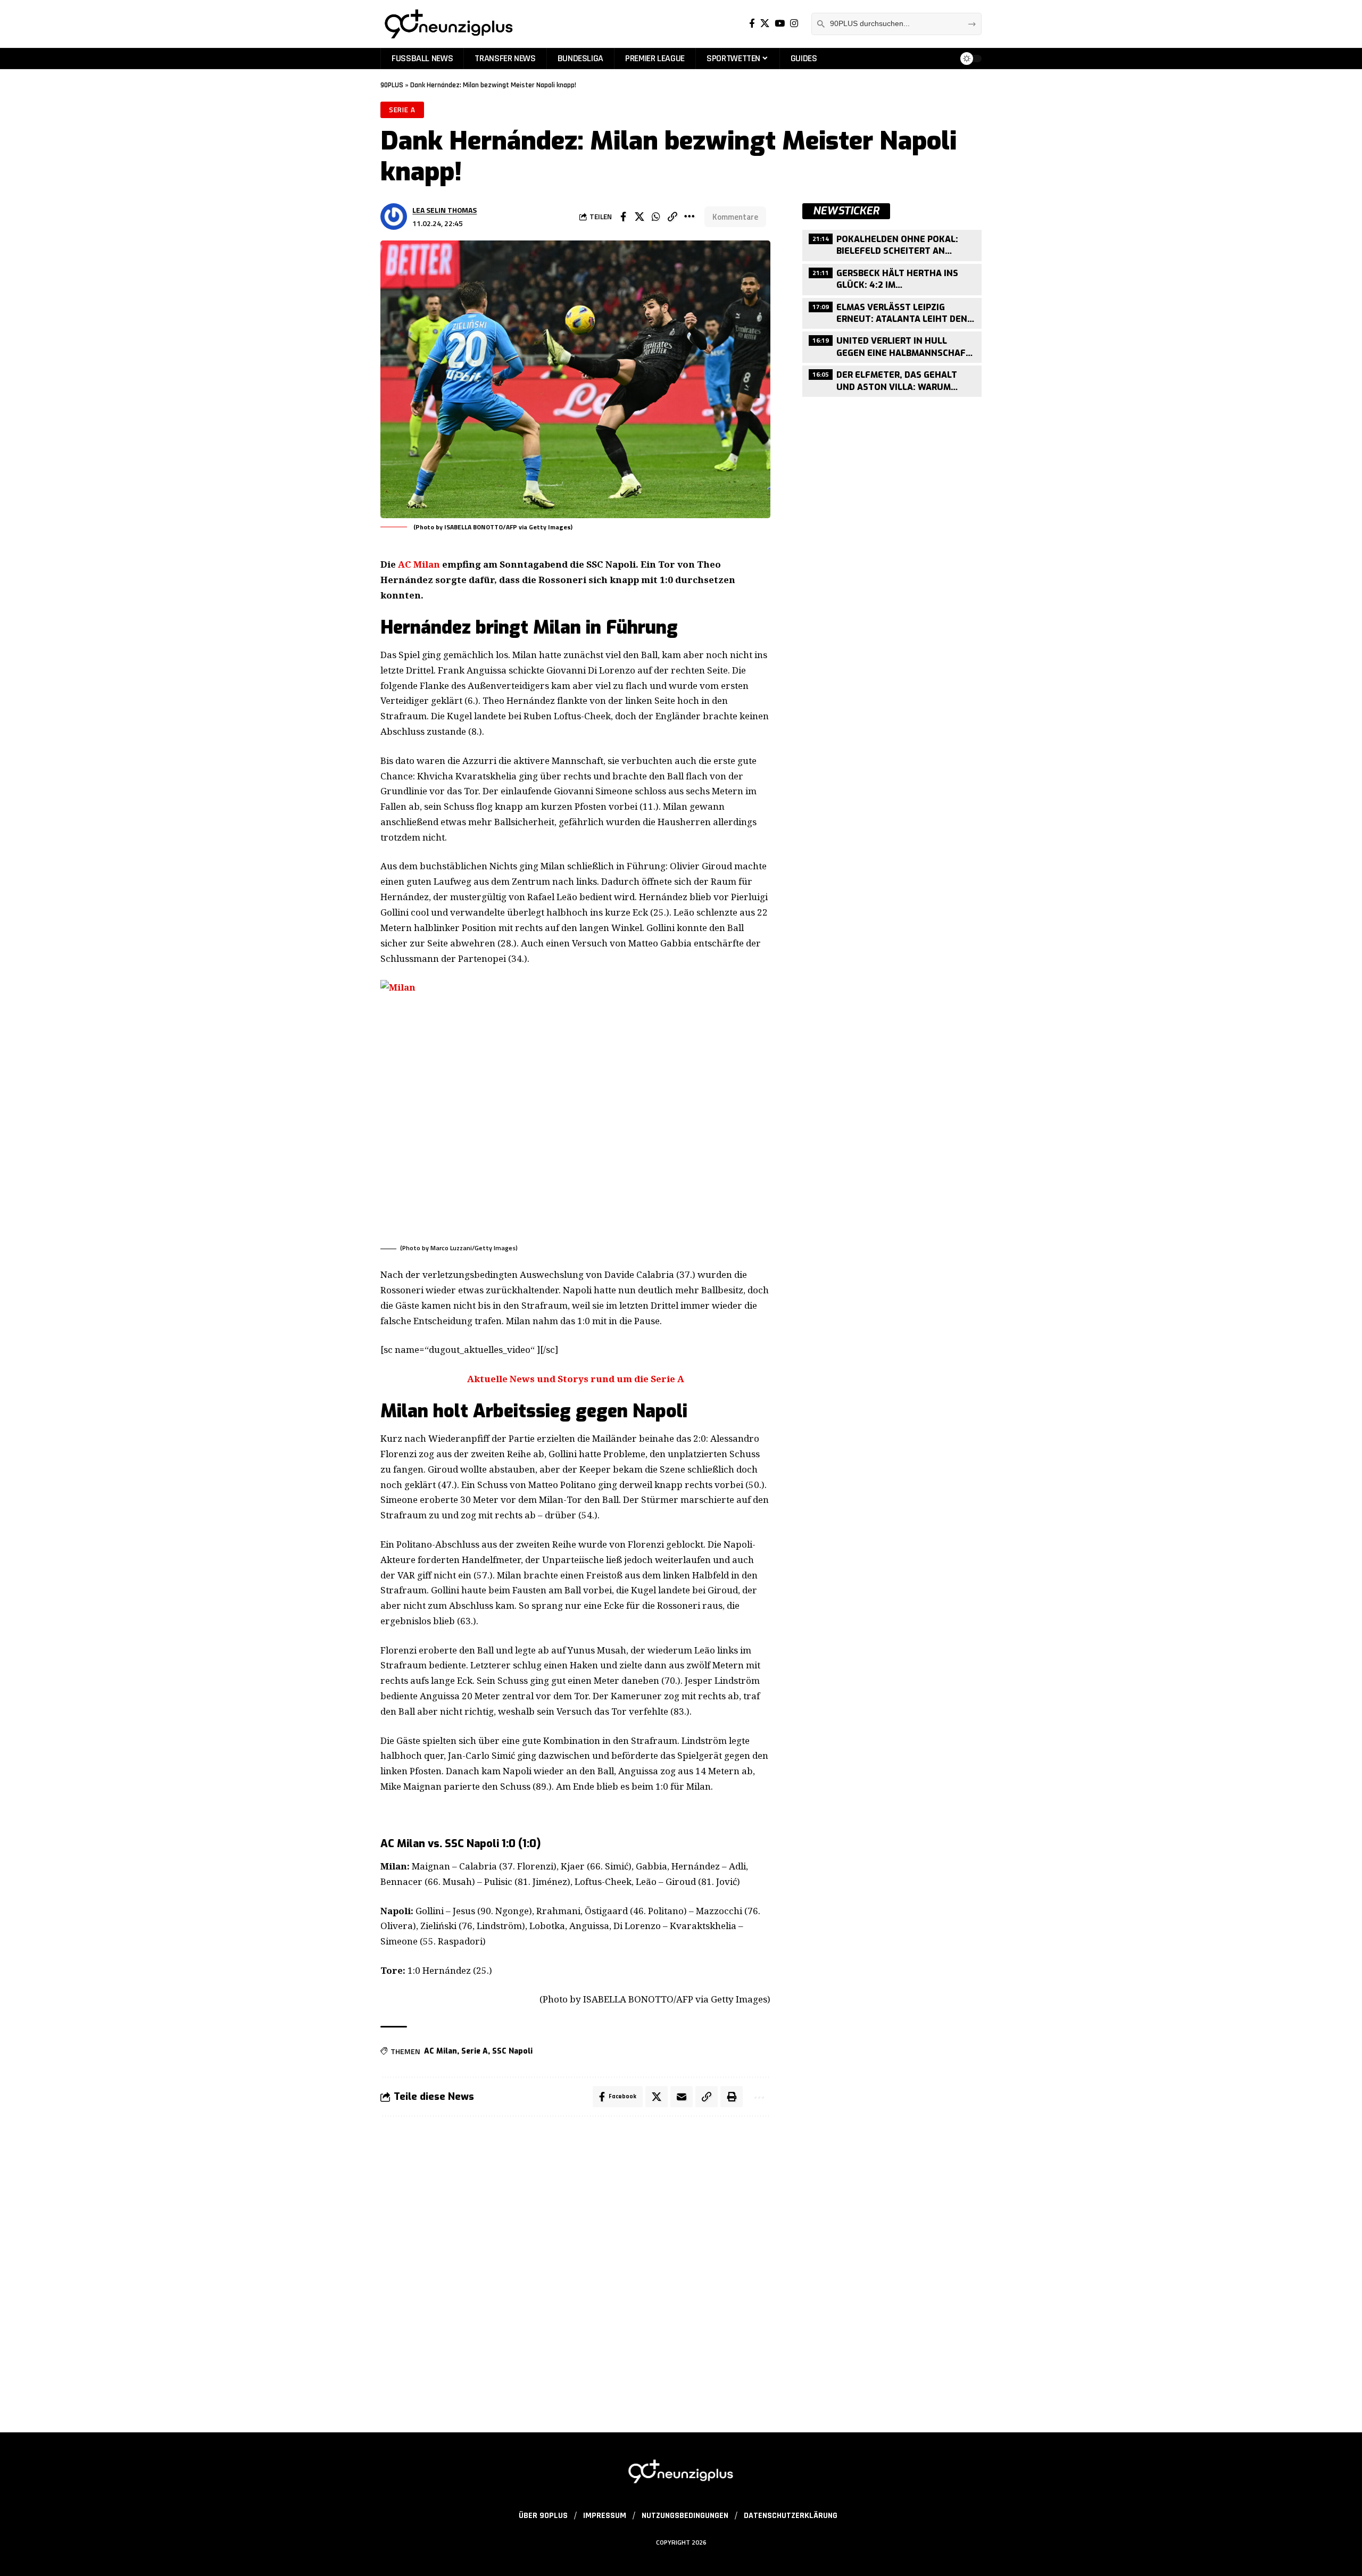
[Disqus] (575, 2268)
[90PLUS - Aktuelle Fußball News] (448, 24)
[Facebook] (752, 24)
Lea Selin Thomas (445, 210)
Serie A (402, 110)
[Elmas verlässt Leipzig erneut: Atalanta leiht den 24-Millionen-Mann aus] (892, 312)
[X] (765, 24)
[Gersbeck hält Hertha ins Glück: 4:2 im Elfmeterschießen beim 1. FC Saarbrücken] (892, 278)
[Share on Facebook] (623, 217)
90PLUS (392, 85)
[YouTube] (780, 24)
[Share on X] (640, 217)
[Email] (682, 2097)
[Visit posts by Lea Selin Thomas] (394, 217)
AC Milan (419, 564)
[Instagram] (794, 24)
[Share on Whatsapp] (656, 217)
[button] (672, 217)
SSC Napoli (512, 2051)
